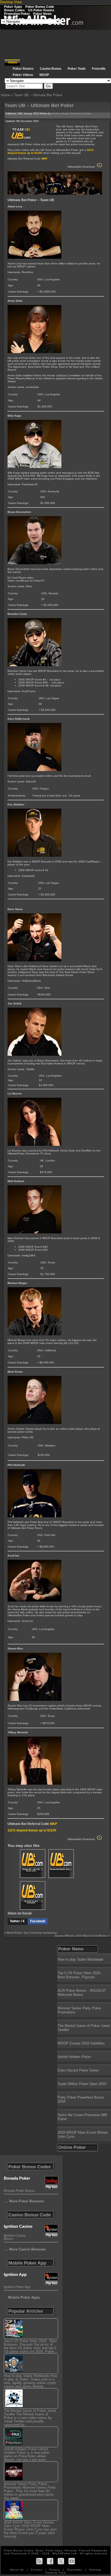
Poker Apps (13, 7)
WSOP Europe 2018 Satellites (81, 2043)
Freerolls (11, 17)
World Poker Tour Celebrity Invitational (32, 1933)
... (22, 2297)
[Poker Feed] (39, 2561)
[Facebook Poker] (50, 2561)
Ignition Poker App (17, 2287)
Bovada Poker (17, 2178)
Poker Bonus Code (40, 7)
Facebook (38, 1921)
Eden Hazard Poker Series (78, 2070)
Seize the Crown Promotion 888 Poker (82, 2117)
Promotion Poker (17, 14)
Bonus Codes (14, 10)
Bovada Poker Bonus (19, 2191)
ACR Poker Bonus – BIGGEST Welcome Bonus (82, 1993)
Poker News (42, 14)
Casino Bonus (51, 69)
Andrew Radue (61, 114)
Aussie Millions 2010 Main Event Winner (81, 1936)
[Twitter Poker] (61, 2561)
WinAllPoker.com (65, 2553)
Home (13, 62)
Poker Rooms (23, 69)
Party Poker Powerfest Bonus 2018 (81, 2099)
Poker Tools (77, 69)
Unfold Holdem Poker (74, 2057)
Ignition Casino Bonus (15, 2237)
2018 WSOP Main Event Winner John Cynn (83, 2135)
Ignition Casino (18, 2226)
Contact (37, 2570)
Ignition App (15, 2274)
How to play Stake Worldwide (80, 1959)
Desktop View (11, 2)
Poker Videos (23, 75)
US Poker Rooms (41, 10)
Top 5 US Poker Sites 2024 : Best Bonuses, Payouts (80, 1975)
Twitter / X (18, 1921)
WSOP (44, 75)
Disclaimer (75, 2570)
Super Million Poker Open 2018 (82, 2084)
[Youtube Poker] (72, 2561)
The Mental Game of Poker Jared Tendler (84, 2028)
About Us (17, 2570)
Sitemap (95, 2570)
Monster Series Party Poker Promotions (79, 2010)
